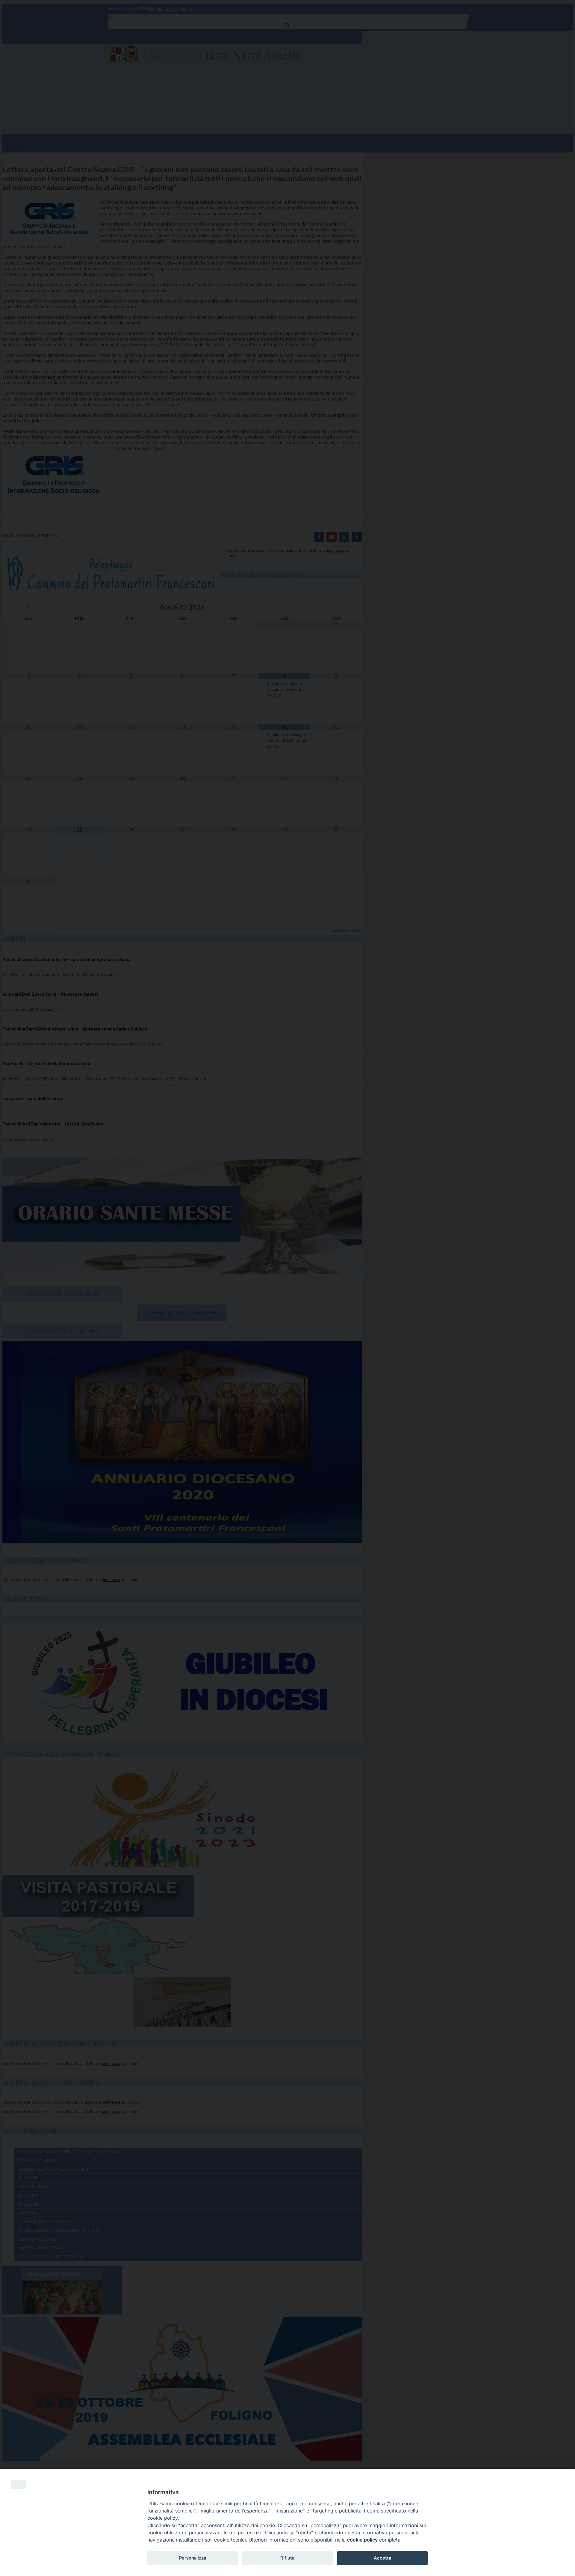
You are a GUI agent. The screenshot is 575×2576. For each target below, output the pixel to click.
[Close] (18, 2485)
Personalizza (193, 2558)
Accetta (382, 2558)
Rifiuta (287, 2558)
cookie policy (362, 2540)
